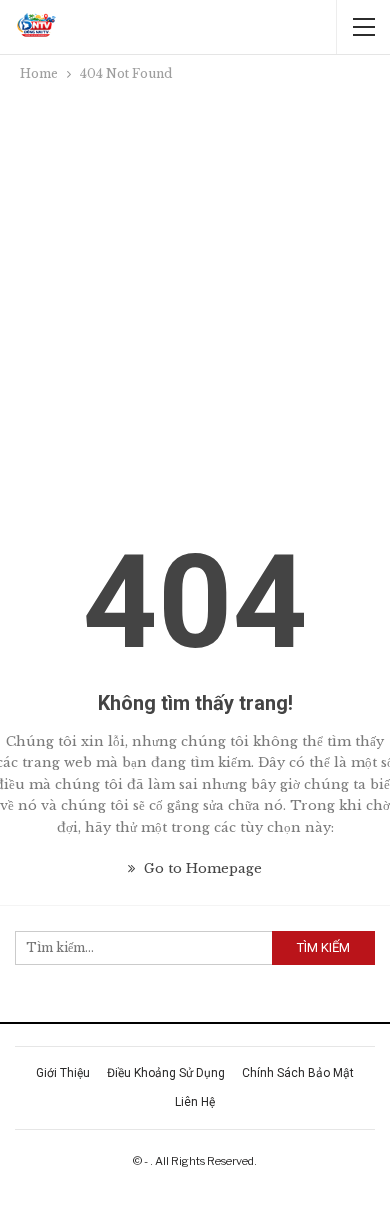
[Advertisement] (195, 290)
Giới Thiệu (63, 1073)
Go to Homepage (201, 868)
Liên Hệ (195, 1102)
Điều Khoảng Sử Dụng (166, 1073)
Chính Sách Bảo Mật (298, 1073)
